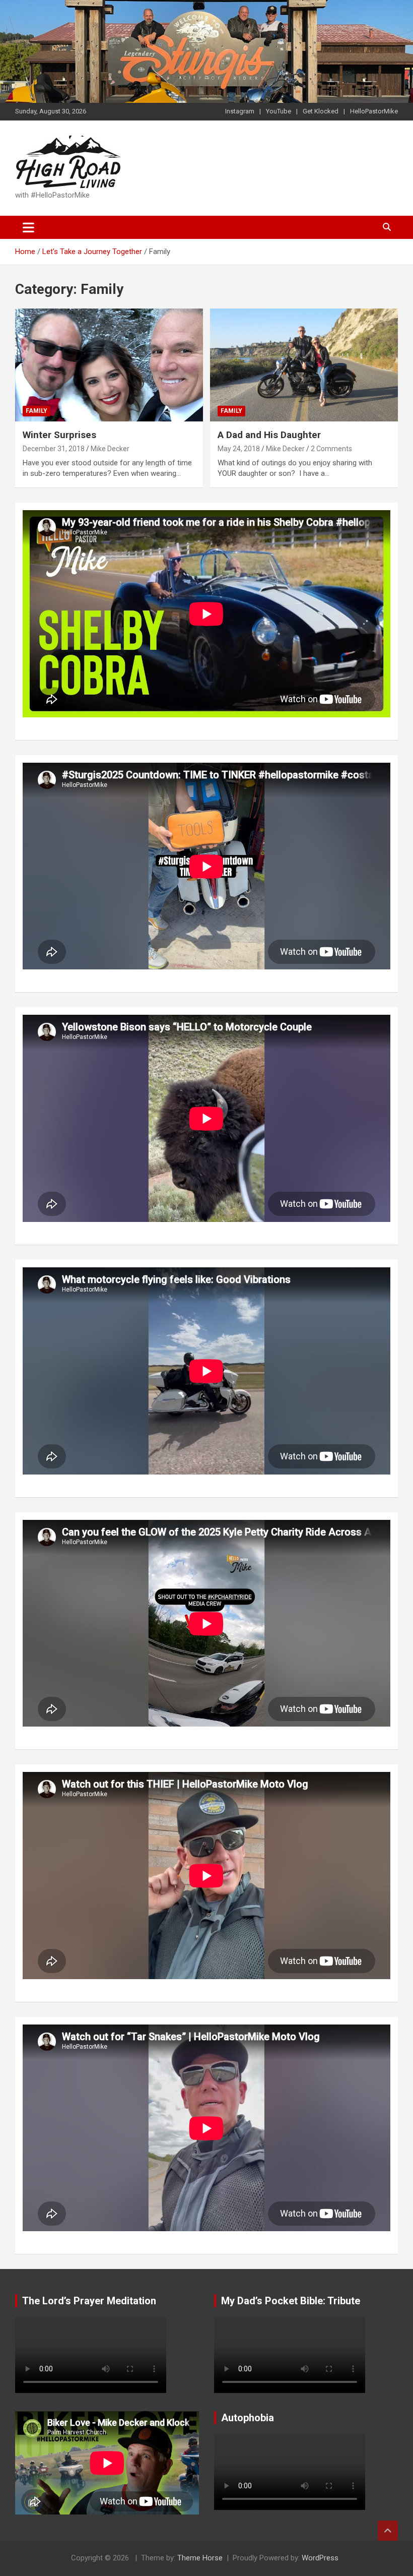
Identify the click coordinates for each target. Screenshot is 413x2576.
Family (37, 411)
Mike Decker (110, 449)
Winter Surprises (59, 435)
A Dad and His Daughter (269, 435)
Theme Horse (200, 2558)
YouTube (279, 111)
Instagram (240, 111)
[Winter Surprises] (109, 365)
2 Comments (331, 449)
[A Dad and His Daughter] (304, 365)
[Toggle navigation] (28, 227)
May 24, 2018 (239, 449)
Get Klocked (321, 111)
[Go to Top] (388, 2531)
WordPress (320, 2558)
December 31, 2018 (54, 449)
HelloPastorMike (374, 111)
